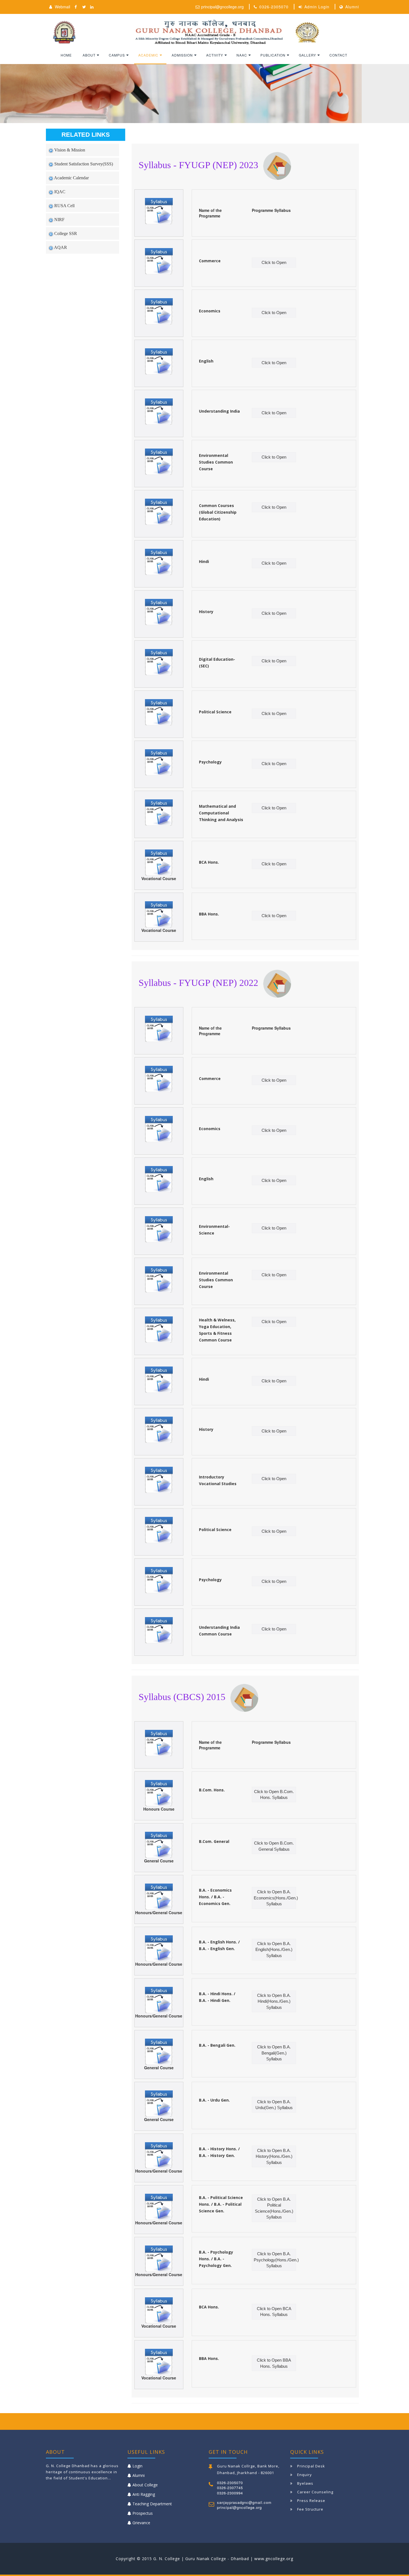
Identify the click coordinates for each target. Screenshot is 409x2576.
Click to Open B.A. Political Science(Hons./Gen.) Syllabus (274, 2208)
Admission (182, 55)
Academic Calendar (71, 178)
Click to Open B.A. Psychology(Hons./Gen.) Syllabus (275, 2260)
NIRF (59, 220)
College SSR (65, 233)
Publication (273, 55)
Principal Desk (311, 2466)
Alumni (352, 7)
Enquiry (305, 2475)
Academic (148, 55)
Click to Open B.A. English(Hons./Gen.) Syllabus (274, 1950)
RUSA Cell (64, 206)
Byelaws (305, 2483)
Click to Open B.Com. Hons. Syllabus (274, 1794)
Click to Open (274, 262)
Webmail (61, 7)
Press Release (311, 2501)
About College (145, 2485)
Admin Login (317, 7)
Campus (117, 55)
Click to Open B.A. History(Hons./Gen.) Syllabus (274, 2156)
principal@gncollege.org (221, 7)
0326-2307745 (230, 2488)
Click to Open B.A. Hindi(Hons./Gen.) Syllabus (274, 2001)
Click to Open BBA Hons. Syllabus (274, 2363)
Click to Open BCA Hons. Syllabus (274, 2311)
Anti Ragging (144, 2494)
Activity (215, 55)
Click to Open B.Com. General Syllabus (274, 1846)
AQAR (60, 247)
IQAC (59, 192)
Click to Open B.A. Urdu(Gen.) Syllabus (274, 2105)
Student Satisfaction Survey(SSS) (83, 164)
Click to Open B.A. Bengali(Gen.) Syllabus (274, 2053)
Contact (338, 55)
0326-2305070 (274, 7)
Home (66, 55)
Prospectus (143, 2513)
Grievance (141, 2523)
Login (137, 2466)
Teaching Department (152, 2504)
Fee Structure (310, 2509)
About (89, 55)
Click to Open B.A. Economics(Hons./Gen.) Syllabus (275, 1898)
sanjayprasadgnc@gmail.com (244, 2502)
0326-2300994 (230, 2493)
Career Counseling (315, 2492)
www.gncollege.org (274, 2559)
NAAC (242, 55)
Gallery (307, 55)
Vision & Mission (69, 150)
